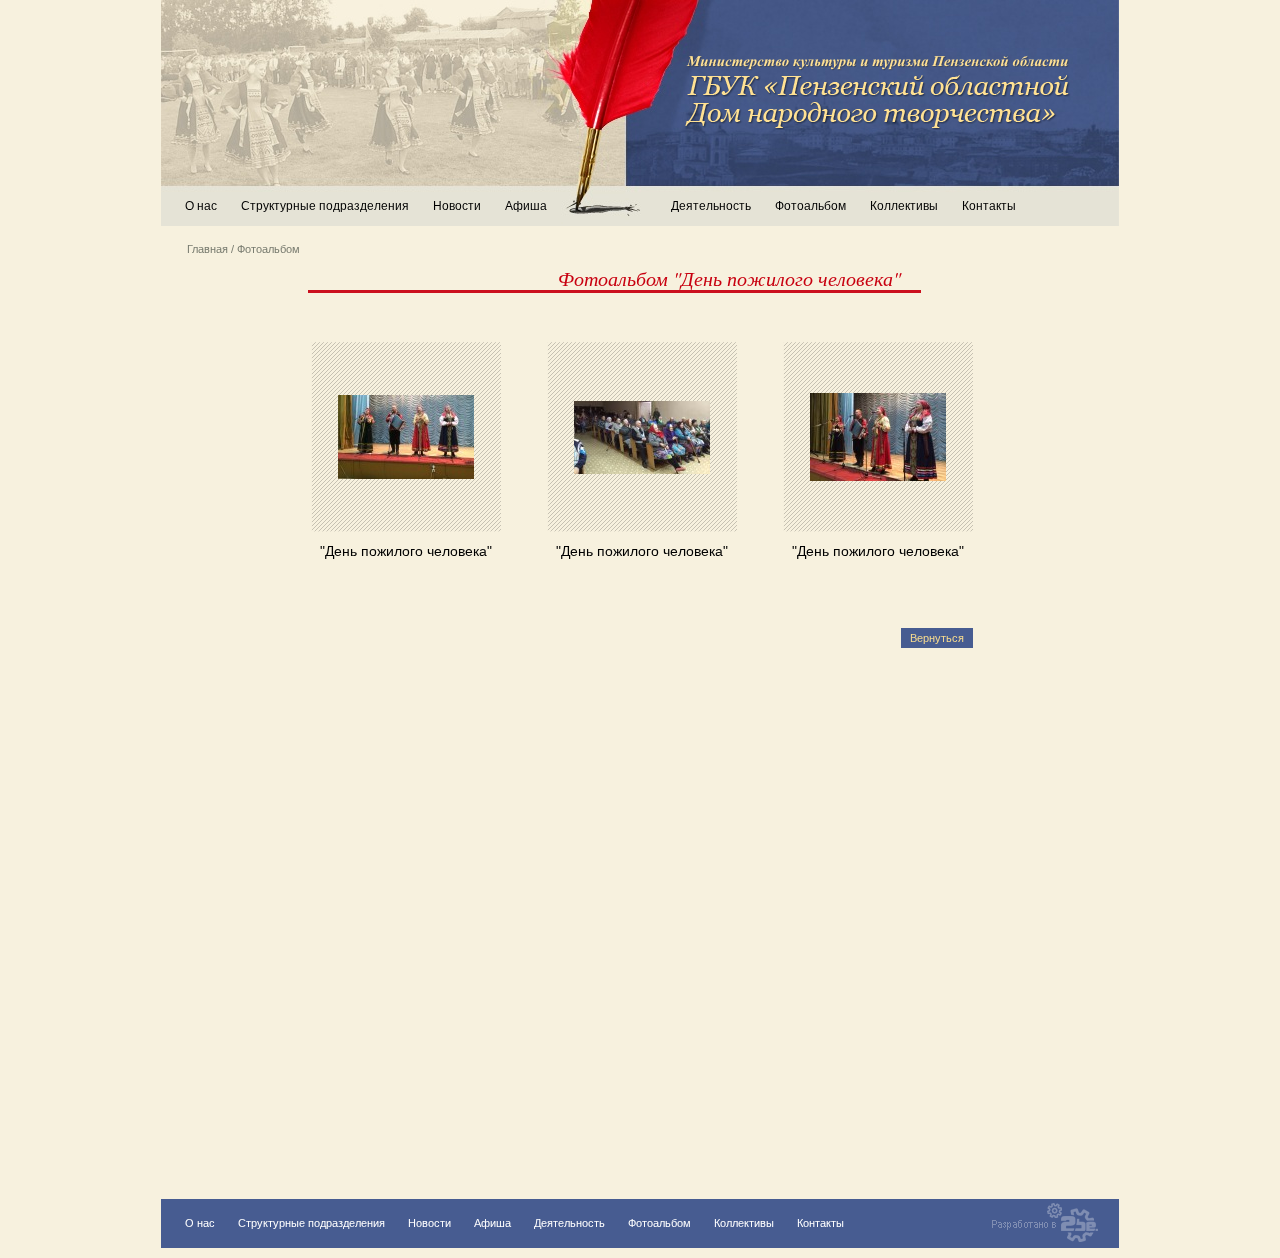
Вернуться (937, 638)
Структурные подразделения (311, 1223)
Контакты (989, 206)
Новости (457, 206)
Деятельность (569, 1223)
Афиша (526, 206)
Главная (207, 249)
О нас (201, 206)
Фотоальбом (810, 206)
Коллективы (904, 206)
